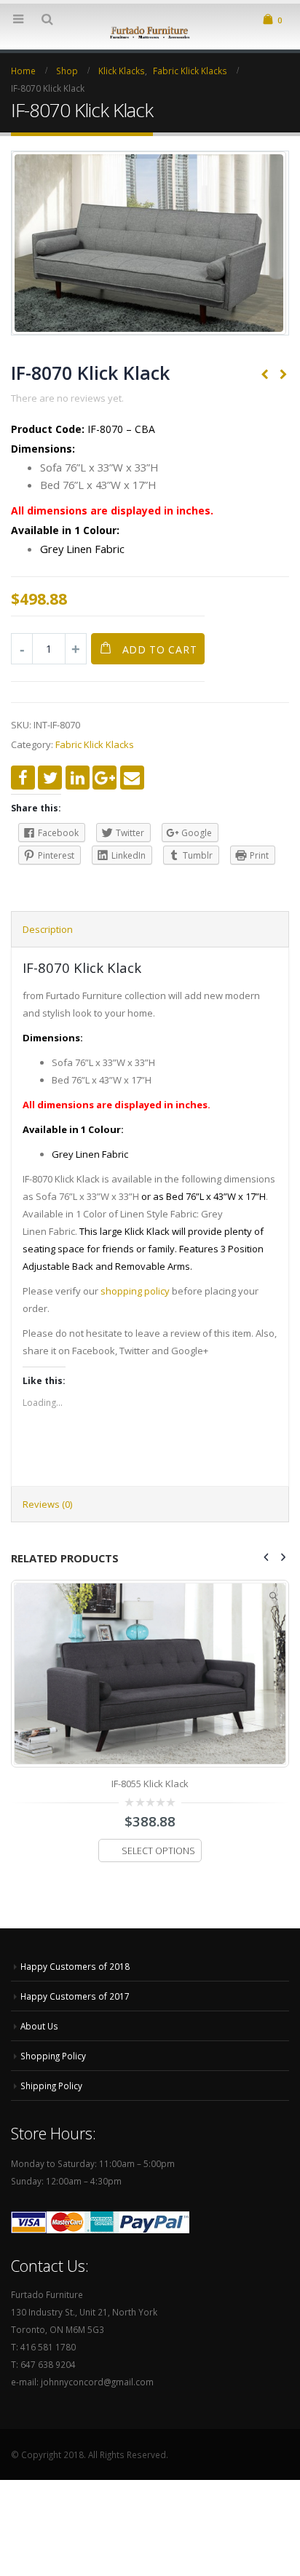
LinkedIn (78, 778)
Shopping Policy (53, 2056)
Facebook (23, 778)
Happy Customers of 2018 (75, 1966)
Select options (158, 1851)
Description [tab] (48, 929)
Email (132, 778)
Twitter (50, 778)
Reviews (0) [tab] (47, 1504)
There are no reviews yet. (67, 398)
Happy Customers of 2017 (75, 1996)
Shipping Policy (51, 2086)
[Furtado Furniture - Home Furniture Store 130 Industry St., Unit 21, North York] (150, 31)
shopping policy (135, 1291)
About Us (39, 2026)
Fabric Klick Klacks (95, 744)
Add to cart (160, 649)
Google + (104, 778)
